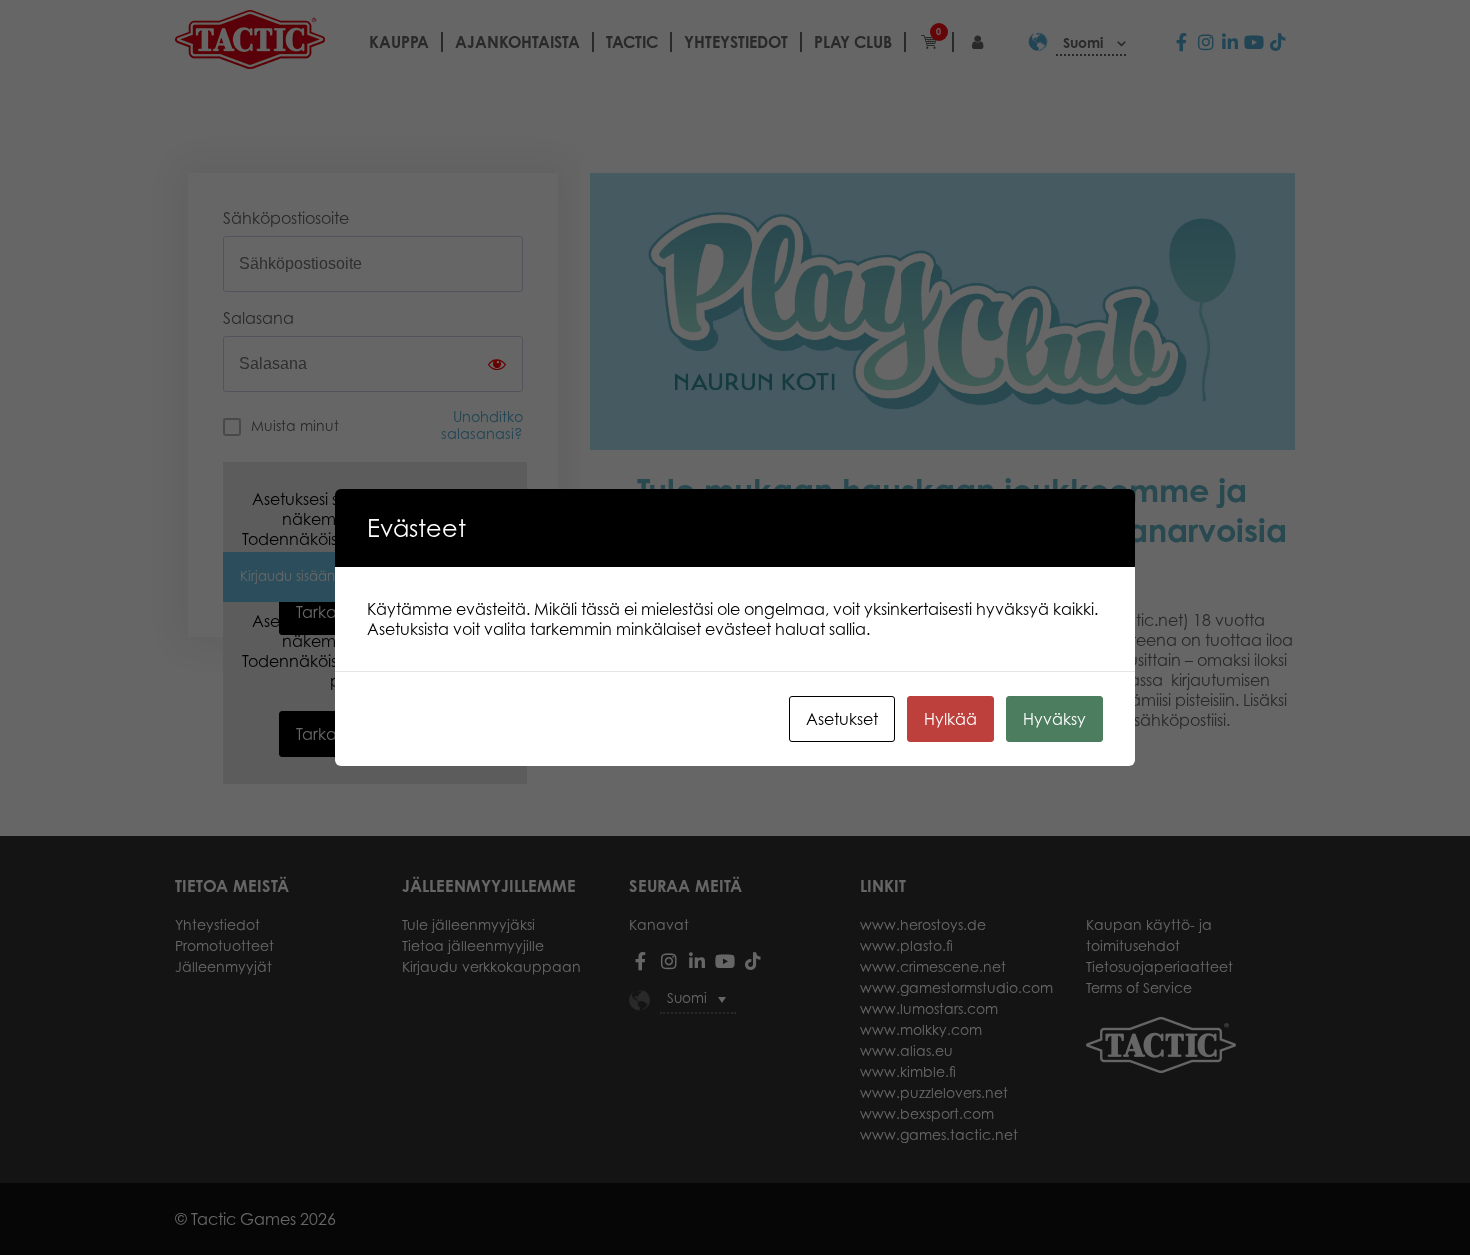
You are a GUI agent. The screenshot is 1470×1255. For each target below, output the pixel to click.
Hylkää (950, 719)
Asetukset (842, 719)
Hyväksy (1054, 719)
